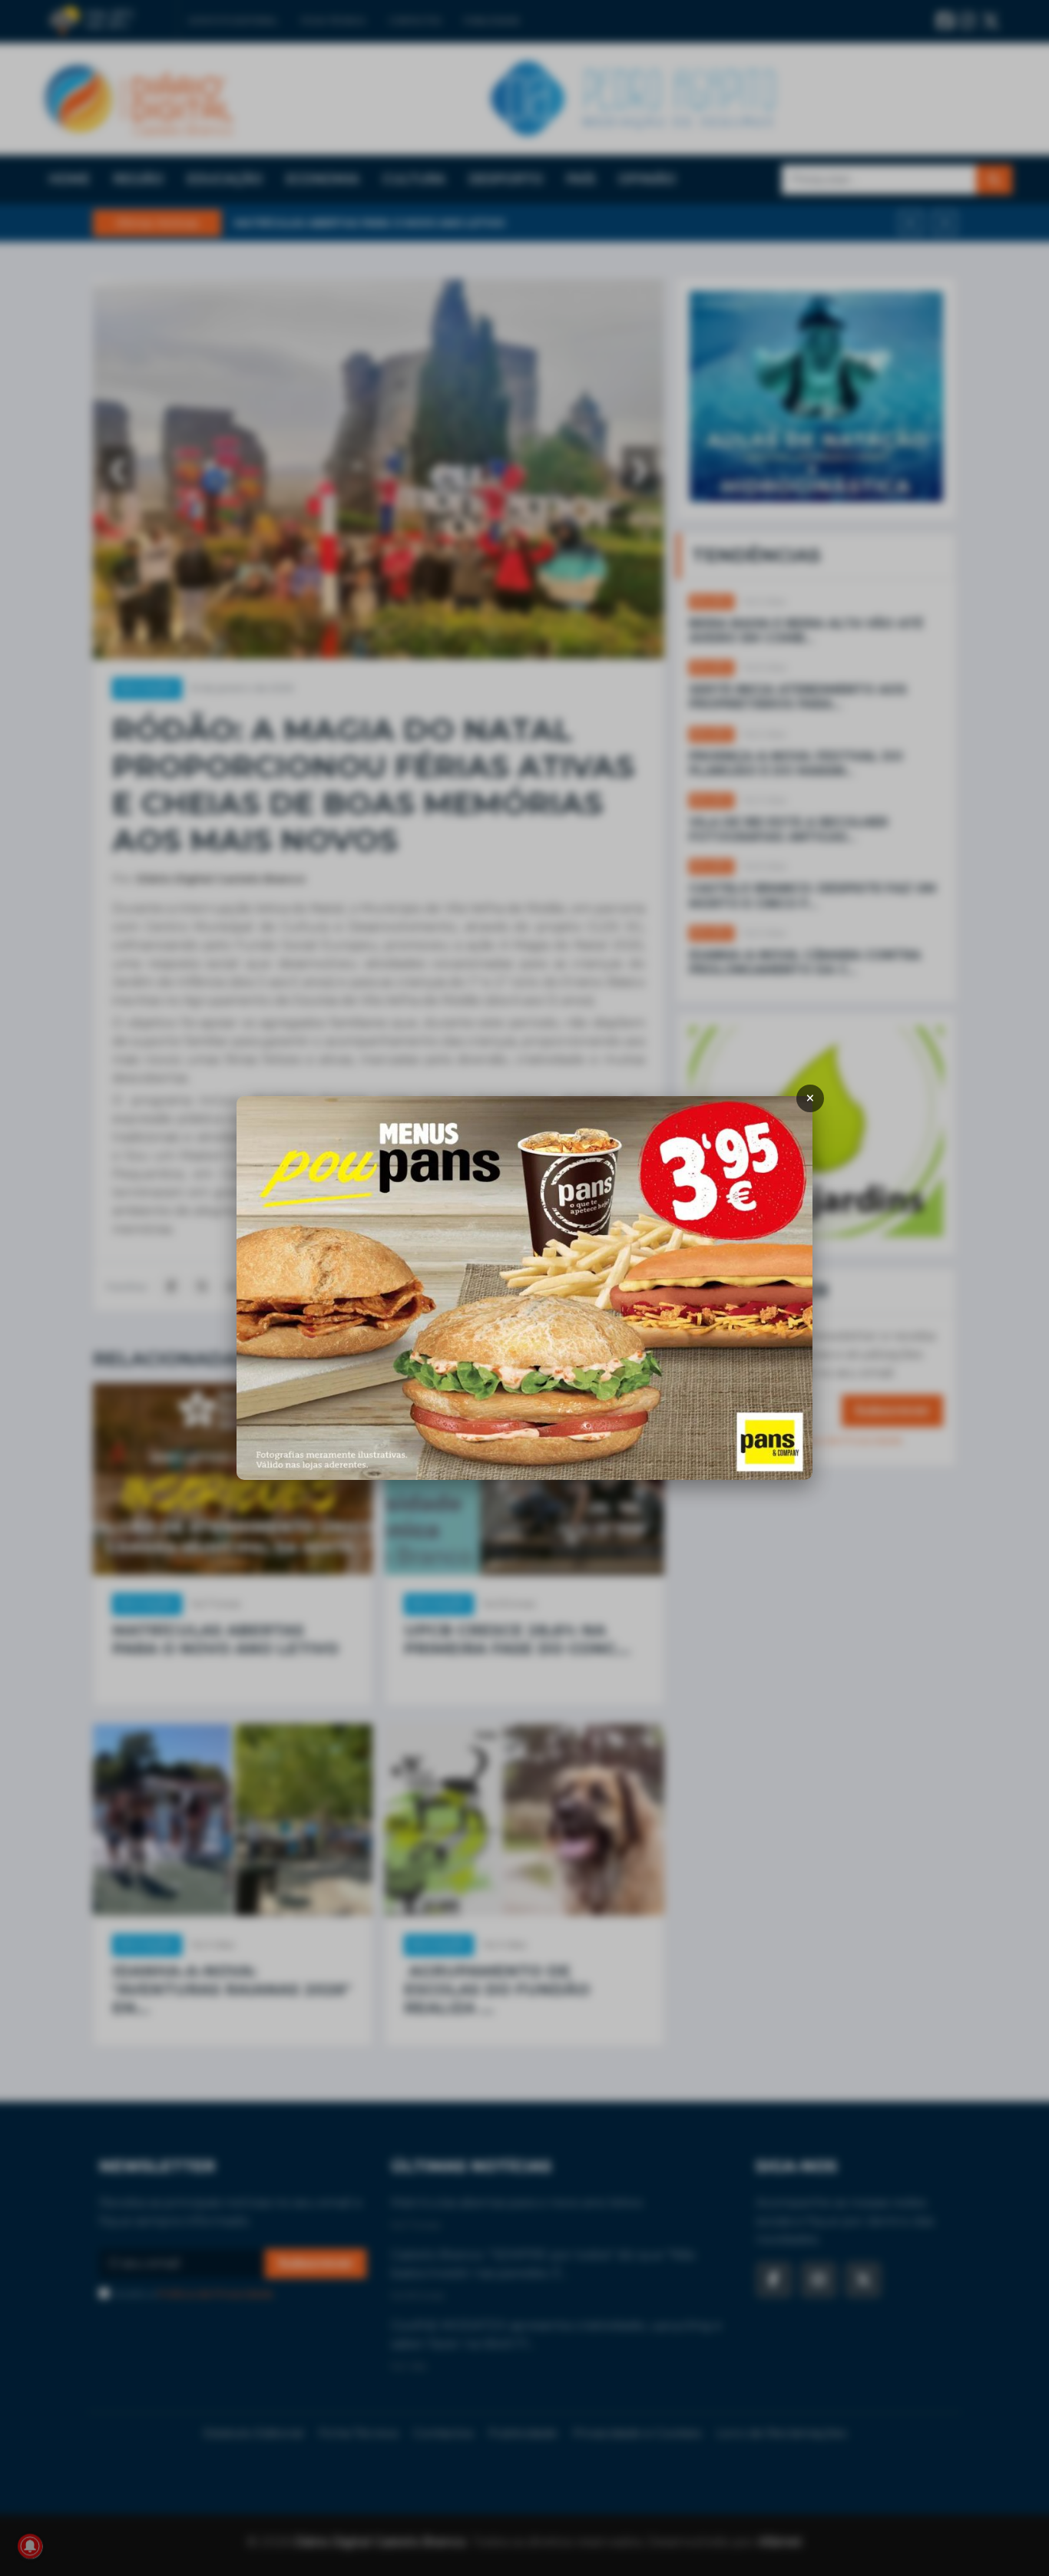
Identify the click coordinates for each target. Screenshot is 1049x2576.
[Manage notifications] (30, 2546)
